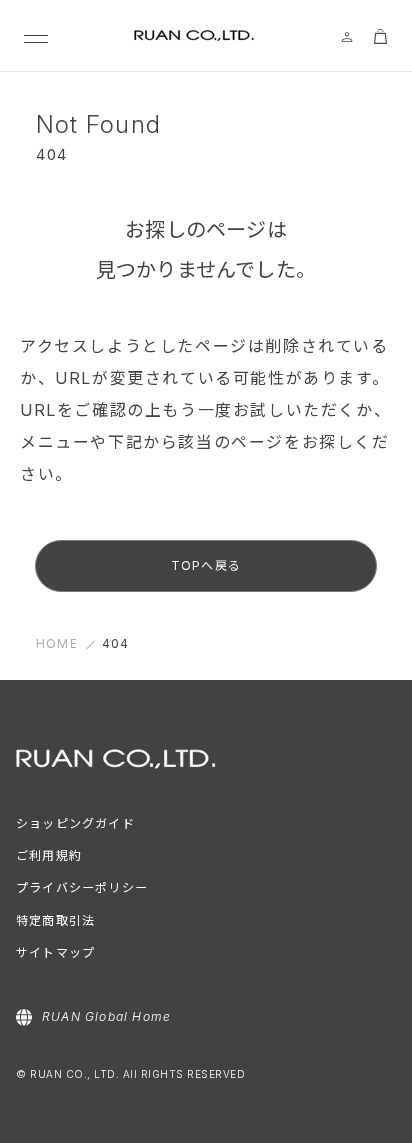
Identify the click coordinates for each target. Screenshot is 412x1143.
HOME (57, 643)
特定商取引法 (55, 920)
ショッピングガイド (75, 823)
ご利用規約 (49, 855)
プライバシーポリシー (82, 887)
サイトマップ (55, 952)
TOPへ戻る (206, 565)
